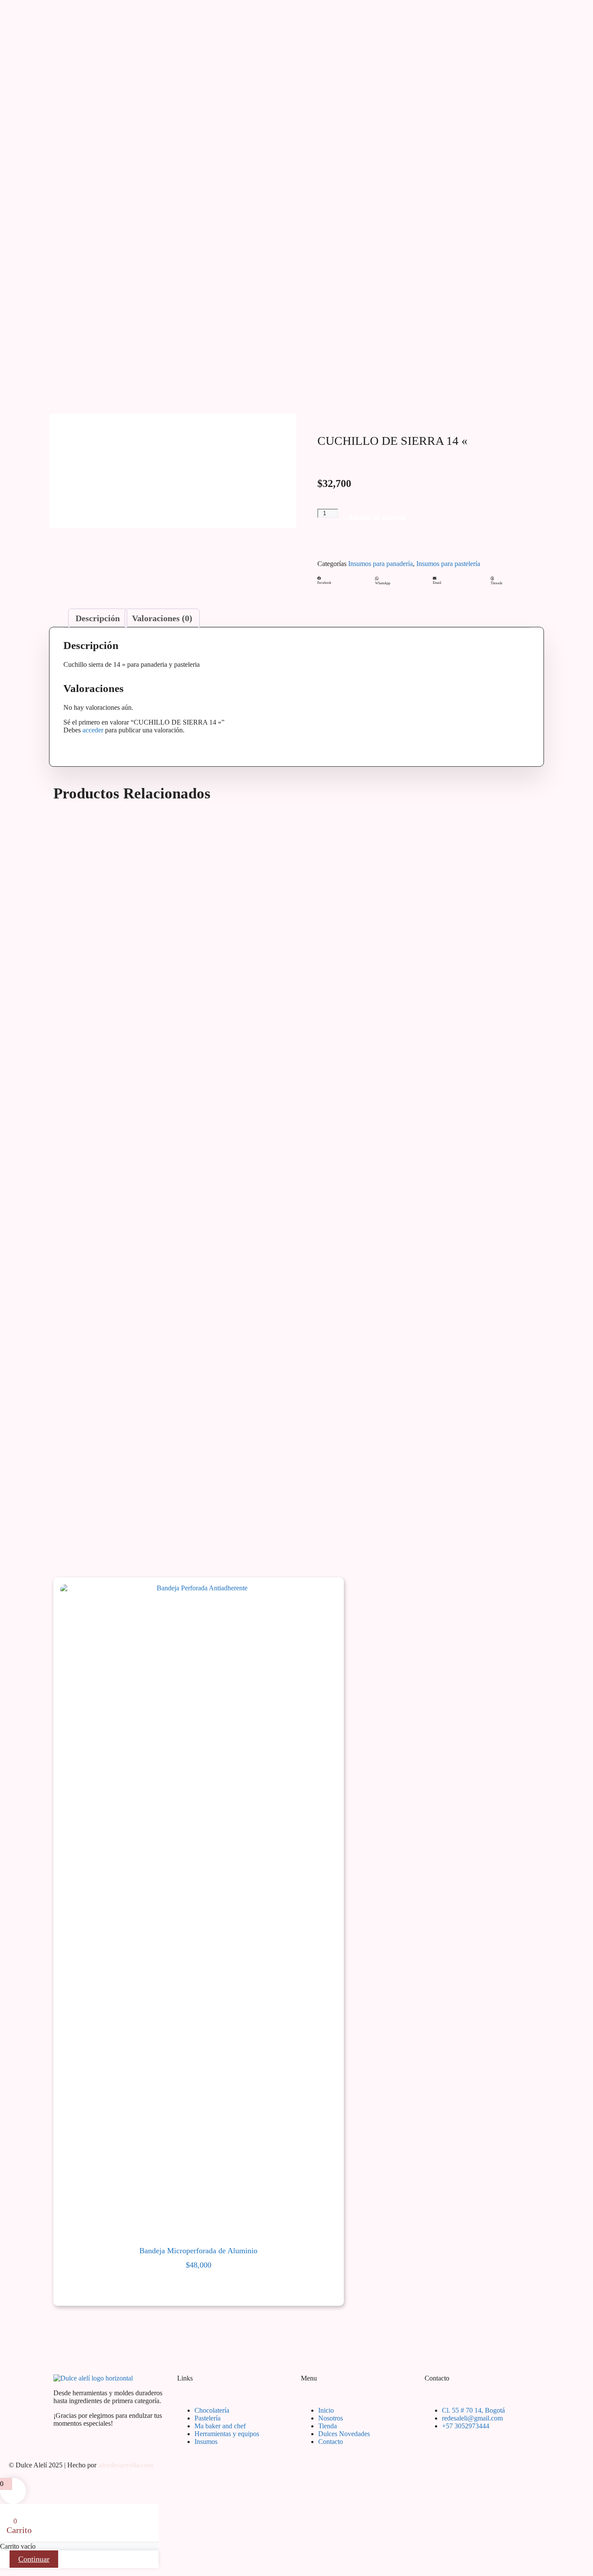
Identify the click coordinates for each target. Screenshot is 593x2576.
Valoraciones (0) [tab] (162, 618)
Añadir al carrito (376, 517)
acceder (93, 730)
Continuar (34, 2559)
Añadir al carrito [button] (199, 2283)
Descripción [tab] (98, 618)
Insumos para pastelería (448, 564)
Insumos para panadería (381, 564)
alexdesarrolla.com (126, 2465)
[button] (344, 581)
